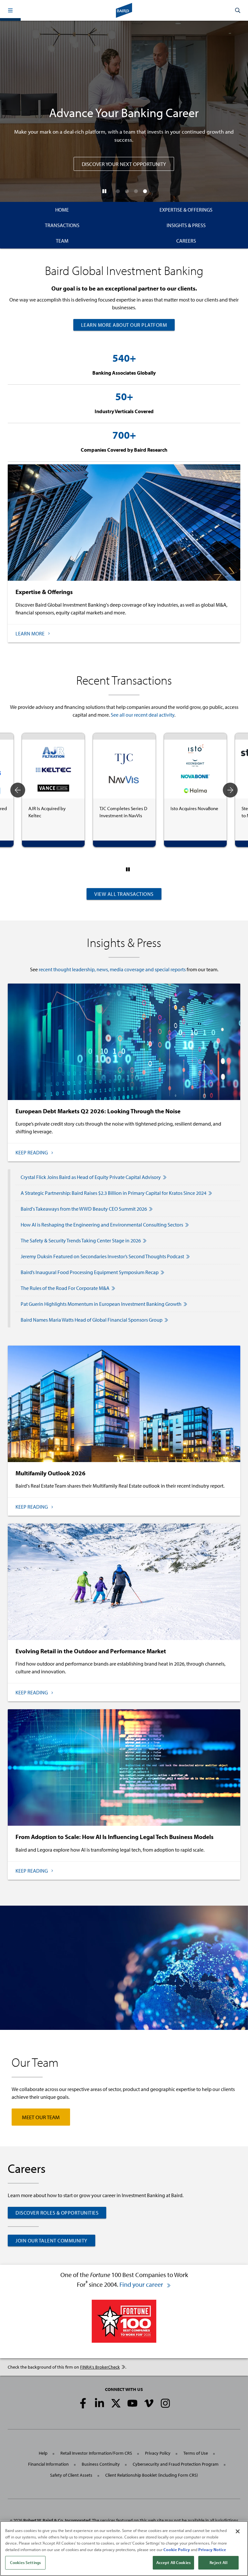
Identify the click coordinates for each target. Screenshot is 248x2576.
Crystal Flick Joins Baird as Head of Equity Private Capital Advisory (91, 1177)
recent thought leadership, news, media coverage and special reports (112, 969)
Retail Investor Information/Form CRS (96, 2453)
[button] (10, 10)
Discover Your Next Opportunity (124, 164)
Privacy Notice (212, 2549)
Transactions (62, 225)
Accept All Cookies (173, 2562)
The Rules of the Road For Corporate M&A (65, 1288)
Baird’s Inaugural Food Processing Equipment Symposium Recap (90, 1272)
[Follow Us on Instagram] (165, 2403)
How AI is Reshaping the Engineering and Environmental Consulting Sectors (102, 1225)
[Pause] (104, 191)
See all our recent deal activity (143, 715)
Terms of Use (196, 2453)
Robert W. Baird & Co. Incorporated (57, 2520)
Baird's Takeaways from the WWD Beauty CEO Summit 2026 (84, 1209)
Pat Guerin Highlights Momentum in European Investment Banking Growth (101, 1304)
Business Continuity (101, 2464)
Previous (18, 790)
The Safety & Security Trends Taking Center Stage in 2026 (81, 1240)
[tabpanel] (53, 790)
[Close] (238, 2531)
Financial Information (48, 2464)
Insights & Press (186, 225)
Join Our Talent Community (52, 2240)
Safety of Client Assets (71, 2475)
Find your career (142, 2284)
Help (43, 2453)
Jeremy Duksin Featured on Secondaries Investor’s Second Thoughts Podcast (102, 1256)
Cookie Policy (177, 2549)
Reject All (218, 2562)
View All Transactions (124, 894)
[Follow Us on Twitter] (116, 2403)
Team (62, 241)
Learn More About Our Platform (124, 325)
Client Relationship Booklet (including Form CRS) (152, 2475)
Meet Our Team (41, 2117)
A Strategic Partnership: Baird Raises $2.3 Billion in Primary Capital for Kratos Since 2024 (114, 1193)
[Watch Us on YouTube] (132, 2403)
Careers (186, 241)
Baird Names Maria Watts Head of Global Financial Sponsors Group (92, 1320)
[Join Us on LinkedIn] (99, 2403)
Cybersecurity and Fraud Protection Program (176, 2464)
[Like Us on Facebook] (83, 2403)
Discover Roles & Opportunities (57, 2213)
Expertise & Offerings (186, 210)
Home (62, 210)
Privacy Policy (158, 2453)
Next (230, 790)
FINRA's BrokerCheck (100, 2367)
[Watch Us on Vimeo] (149, 2403)
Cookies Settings (25, 2562)
